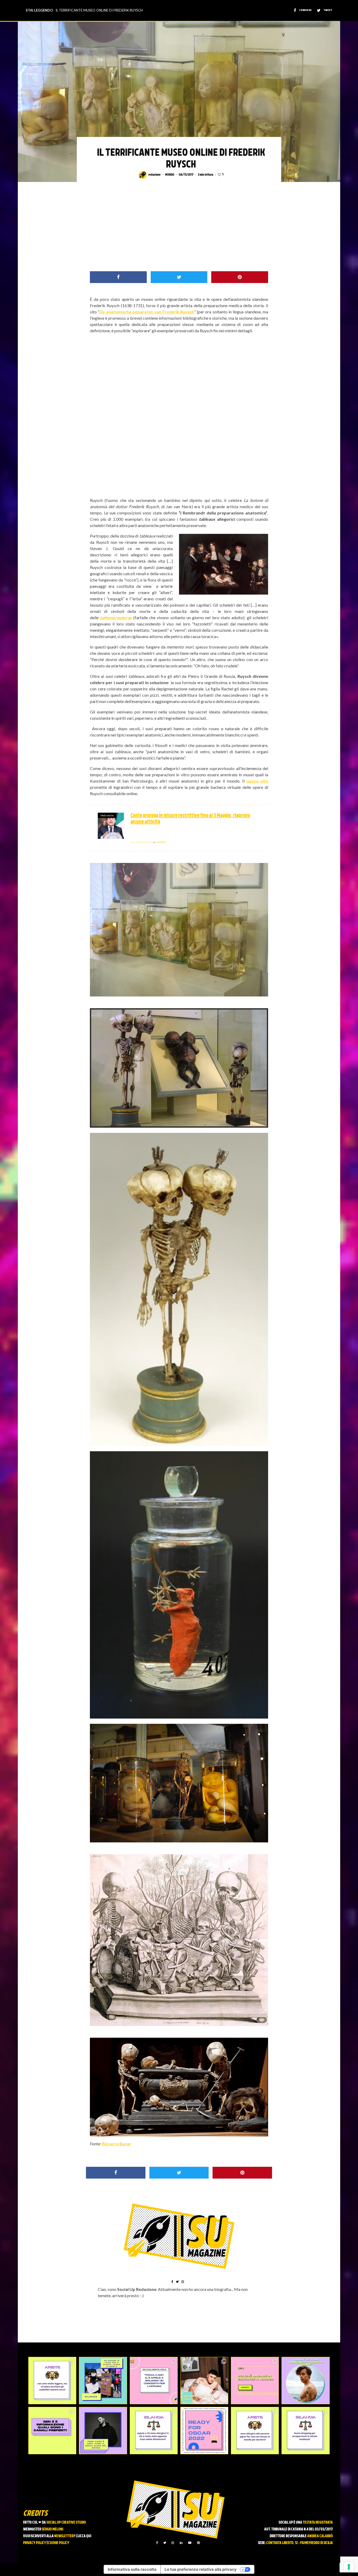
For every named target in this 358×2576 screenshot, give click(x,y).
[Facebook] (157, 2543)
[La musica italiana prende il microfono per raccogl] (154, 2381)
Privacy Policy (35, 2543)
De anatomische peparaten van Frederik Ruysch (147, 312)
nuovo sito (257, 781)
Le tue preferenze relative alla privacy (201, 2569)
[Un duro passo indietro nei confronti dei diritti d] (103, 2381)
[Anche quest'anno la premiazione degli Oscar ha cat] (204, 2431)
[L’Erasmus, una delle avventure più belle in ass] (255, 2381)
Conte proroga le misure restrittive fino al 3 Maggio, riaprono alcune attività (190, 819)
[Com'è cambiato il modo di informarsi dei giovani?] (52, 2431)
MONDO (170, 175)
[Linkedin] (181, 2543)
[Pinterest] (198, 2543)
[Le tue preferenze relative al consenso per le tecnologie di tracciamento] (349, 2567)
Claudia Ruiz (141, 842)
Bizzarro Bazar (116, 2144)
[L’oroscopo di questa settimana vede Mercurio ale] (305, 2431)
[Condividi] (118, 277)
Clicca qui (83, 2536)
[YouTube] (190, 2543)
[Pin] (240, 277)
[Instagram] (173, 2543)
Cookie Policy (59, 2543)
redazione (154, 175)
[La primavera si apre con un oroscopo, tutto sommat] (154, 2431)
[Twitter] (165, 2543)
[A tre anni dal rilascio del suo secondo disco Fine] (305, 2381)
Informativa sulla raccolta (132, 2569)
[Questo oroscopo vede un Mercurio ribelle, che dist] (52, 2381)
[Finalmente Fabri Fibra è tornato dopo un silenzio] (103, 2431)
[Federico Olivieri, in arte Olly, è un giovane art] (204, 2381)
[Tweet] (179, 277)
